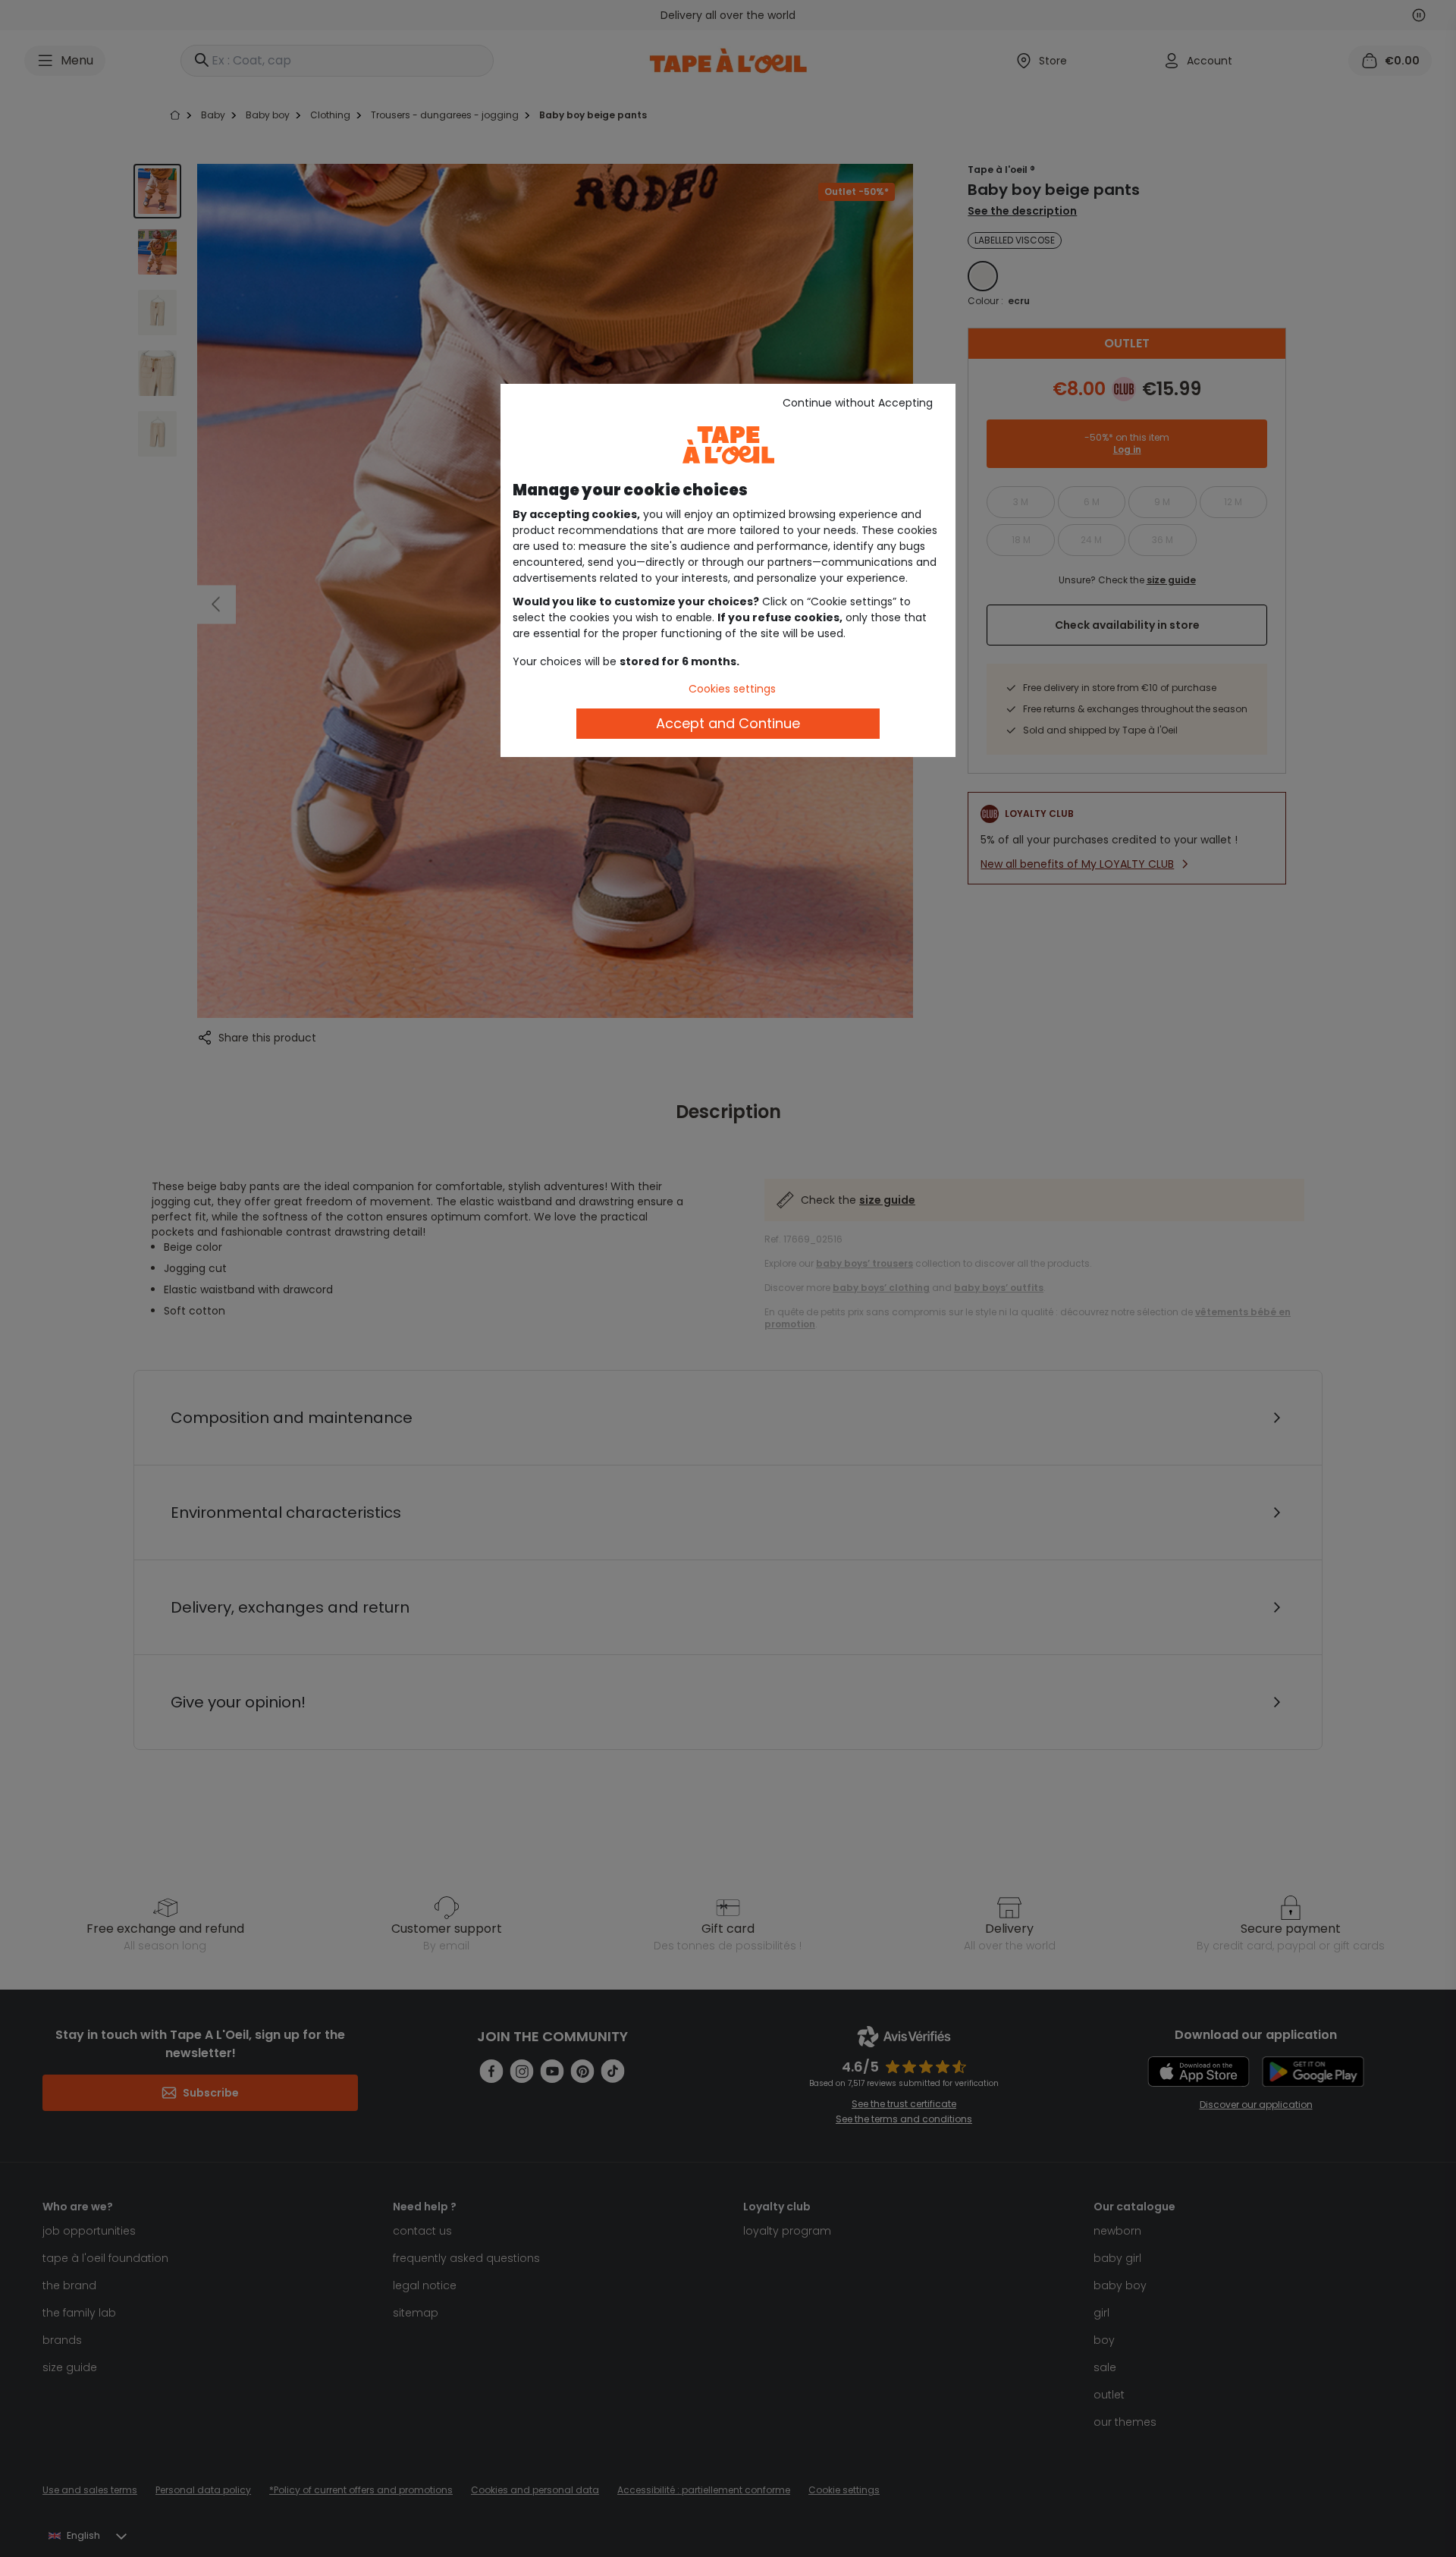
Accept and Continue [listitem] (728, 723)
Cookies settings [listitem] (732, 689)
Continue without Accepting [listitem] (858, 403)
